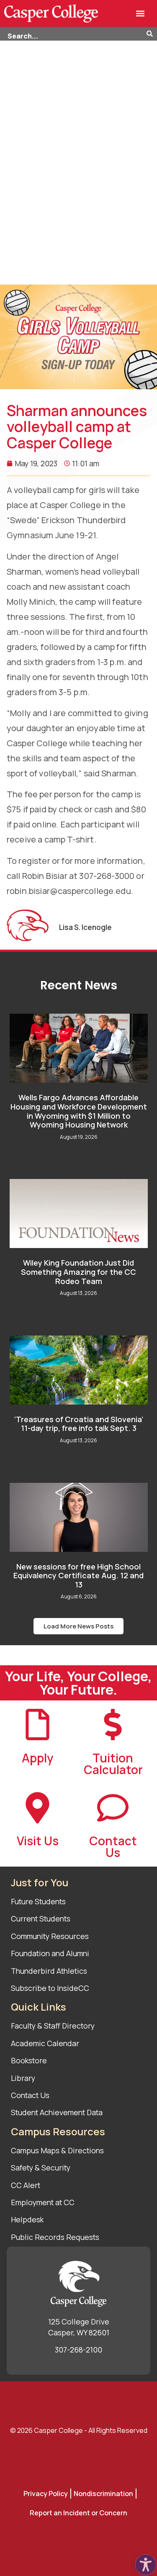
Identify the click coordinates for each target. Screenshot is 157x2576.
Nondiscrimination (103, 2494)
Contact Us (113, 1847)
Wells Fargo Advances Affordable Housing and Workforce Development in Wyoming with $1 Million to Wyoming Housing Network (79, 1111)
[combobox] (73, 34)
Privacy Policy (46, 2494)
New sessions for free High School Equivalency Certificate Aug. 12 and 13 (78, 1576)
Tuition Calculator (113, 1764)
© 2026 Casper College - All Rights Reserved (79, 2430)
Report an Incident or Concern (78, 2513)
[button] (140, 14)
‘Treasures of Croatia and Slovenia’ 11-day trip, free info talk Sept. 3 (79, 1424)
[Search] (152, 34)
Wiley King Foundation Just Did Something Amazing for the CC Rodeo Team (78, 1272)
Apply (37, 1758)
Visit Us (38, 1841)
